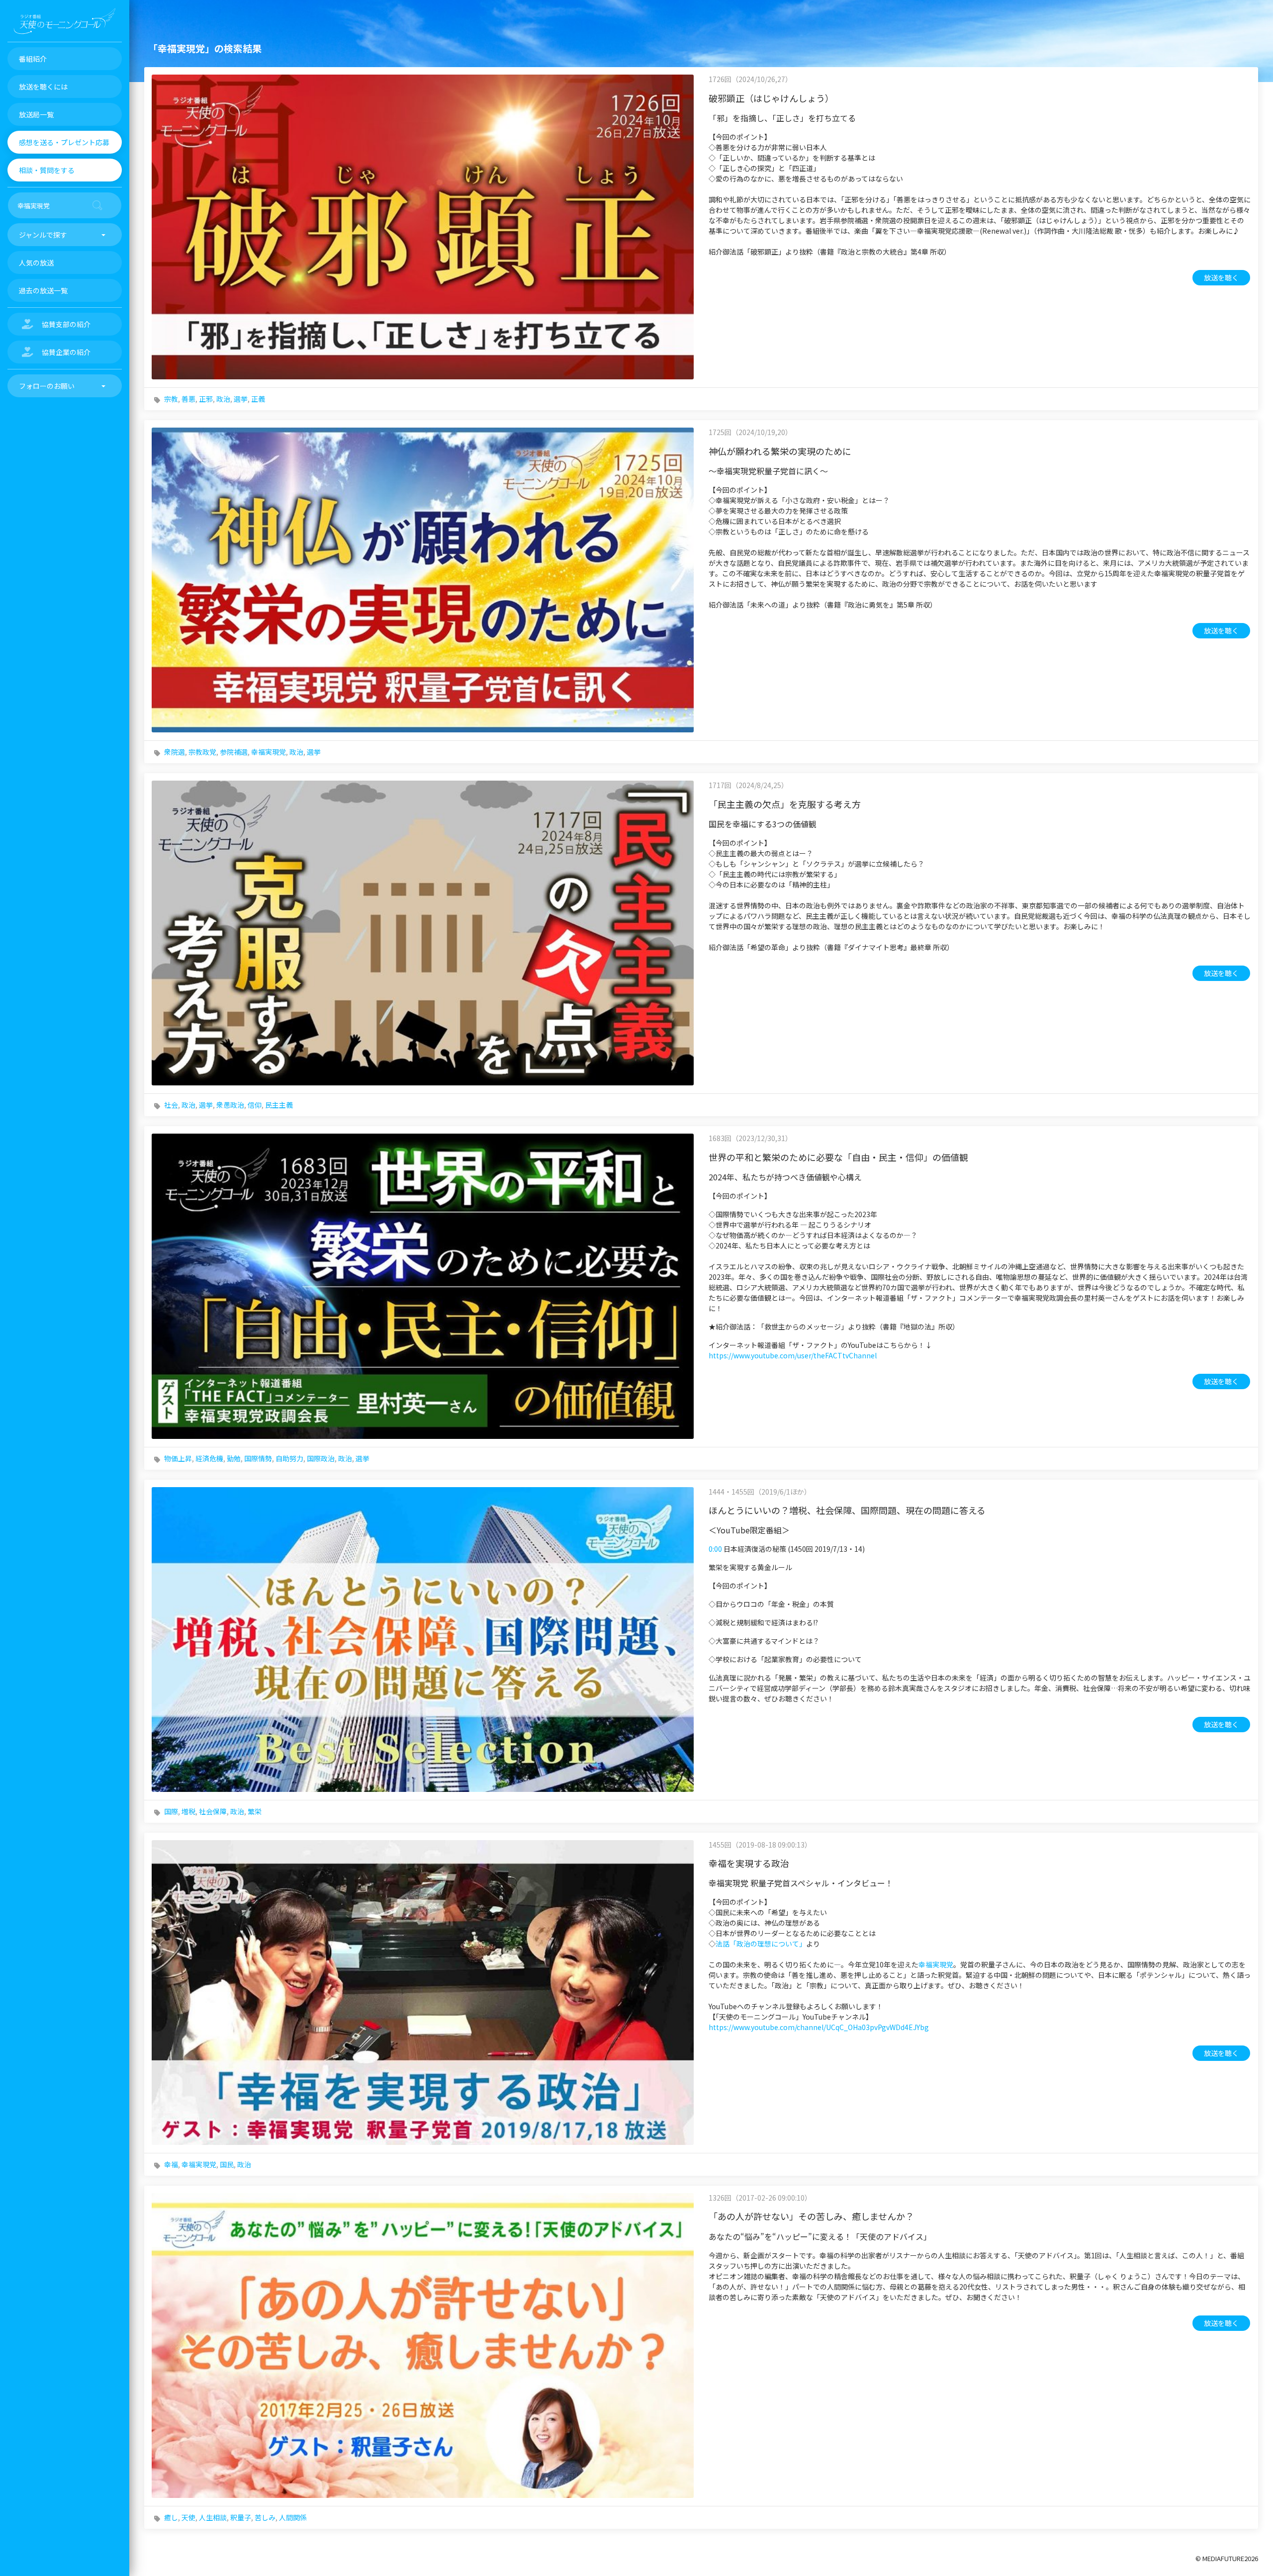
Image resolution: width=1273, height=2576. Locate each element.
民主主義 (279, 1105)
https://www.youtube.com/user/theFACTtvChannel (793, 1355)
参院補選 (234, 752)
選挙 (241, 399)
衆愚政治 (230, 1105)
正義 (258, 399)
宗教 (171, 399)
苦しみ (265, 2517)
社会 (171, 1105)
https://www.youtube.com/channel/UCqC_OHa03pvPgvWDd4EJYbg (819, 2027)
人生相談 (213, 2517)
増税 (188, 1811)
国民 (227, 2164)
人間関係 (293, 2517)
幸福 (171, 2164)
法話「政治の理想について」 (761, 1944)
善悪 (188, 399)
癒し (171, 2517)
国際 (171, 1811)
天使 (188, 2517)
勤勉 (234, 1458)
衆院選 (175, 752)
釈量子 (241, 2517)
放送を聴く (1221, 277)
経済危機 (209, 1458)
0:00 (715, 1549)
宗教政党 (202, 752)
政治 (223, 399)
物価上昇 (178, 1458)
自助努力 (289, 1458)
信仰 (255, 1105)
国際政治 (321, 1458)
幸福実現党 (269, 752)
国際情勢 (258, 1458)
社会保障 (213, 1811)
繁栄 (255, 1811)
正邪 (206, 399)
